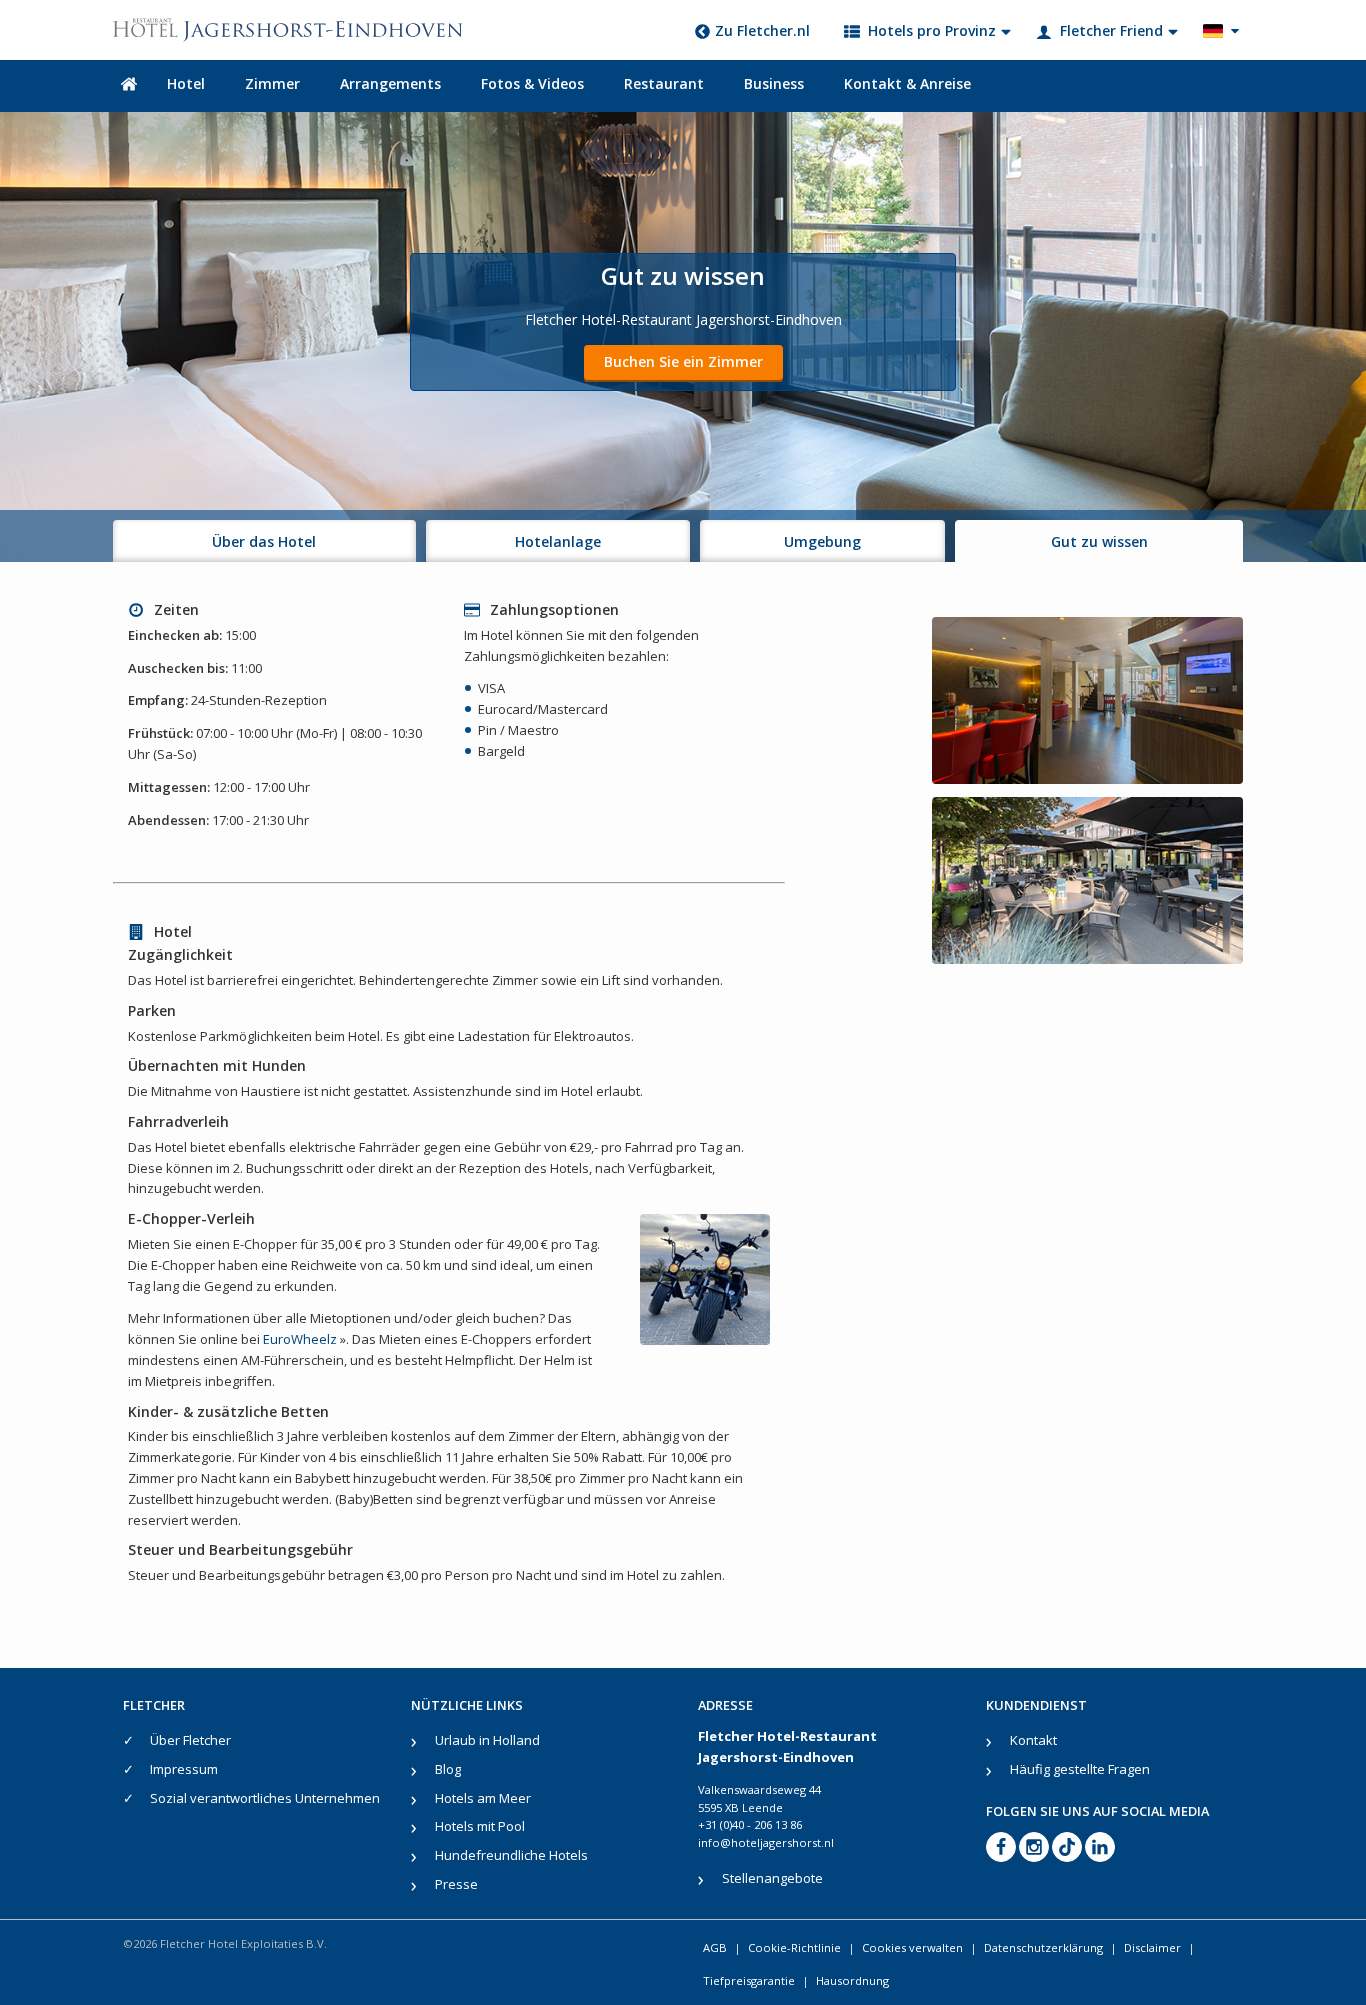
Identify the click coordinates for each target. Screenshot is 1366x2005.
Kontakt (1033, 1740)
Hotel (186, 83)
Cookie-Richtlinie (794, 1947)
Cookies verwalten (912, 1947)
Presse (456, 1884)
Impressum (184, 1769)
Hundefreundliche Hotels (511, 1855)
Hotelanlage (558, 541)
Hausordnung (852, 1980)
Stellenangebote (772, 1878)
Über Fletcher (190, 1740)
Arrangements (390, 83)
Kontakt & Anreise (907, 83)
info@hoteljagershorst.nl (766, 1842)
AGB (715, 1947)
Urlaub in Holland (487, 1740)
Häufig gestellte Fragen (1080, 1769)
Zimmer (272, 83)
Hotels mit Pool (480, 1826)
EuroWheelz (301, 1339)
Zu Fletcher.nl (762, 30)
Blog (448, 1769)
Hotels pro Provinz (932, 30)
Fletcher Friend (1111, 30)
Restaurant (664, 83)
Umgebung (822, 541)
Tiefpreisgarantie (749, 1980)
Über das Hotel (264, 541)
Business (774, 83)
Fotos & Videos (532, 83)
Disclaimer (1152, 1947)
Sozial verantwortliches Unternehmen (265, 1798)
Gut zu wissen (1099, 541)
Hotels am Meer (483, 1798)
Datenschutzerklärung (1043, 1947)
